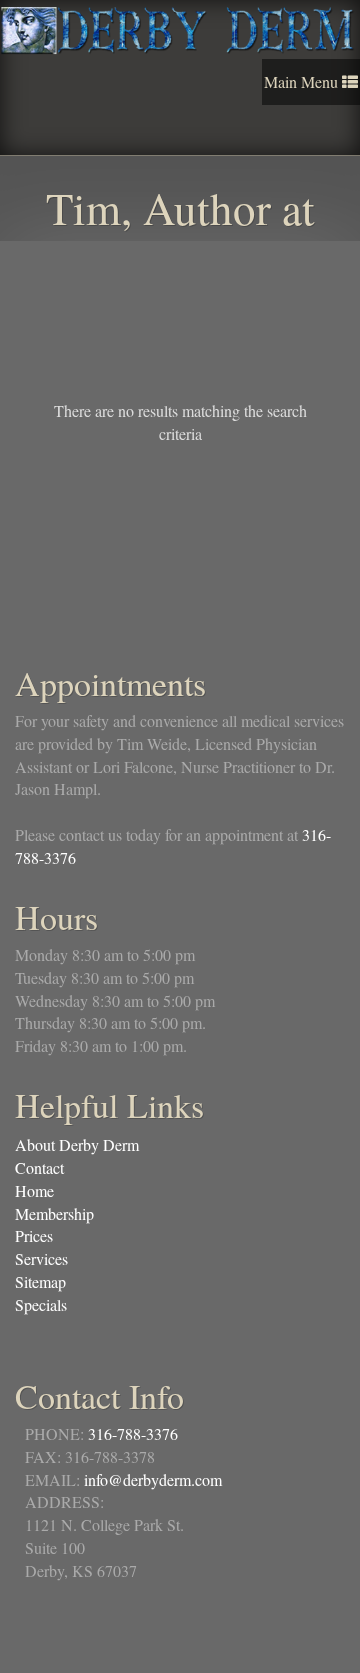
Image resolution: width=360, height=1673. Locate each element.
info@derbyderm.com (153, 1479)
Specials (41, 1304)
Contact (39, 1167)
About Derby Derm (77, 1144)
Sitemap (40, 1281)
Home (34, 1190)
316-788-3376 (133, 1433)
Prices (34, 1235)
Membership (54, 1213)
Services (41, 1258)
